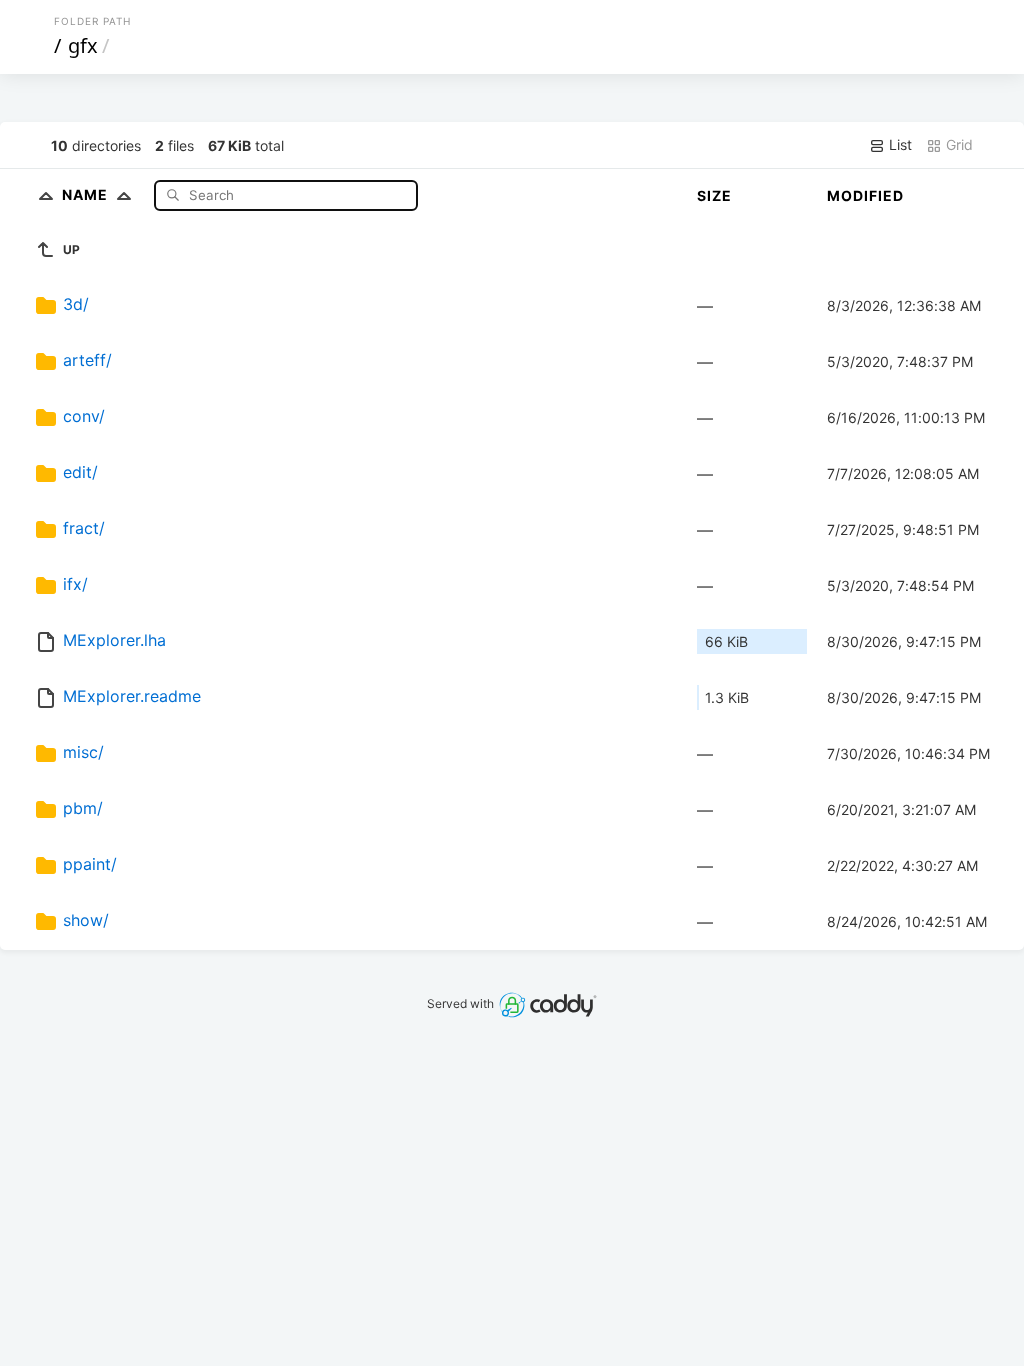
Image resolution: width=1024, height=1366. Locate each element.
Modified (865, 195)
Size (714, 195)
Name (87, 194)
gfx (83, 45)
